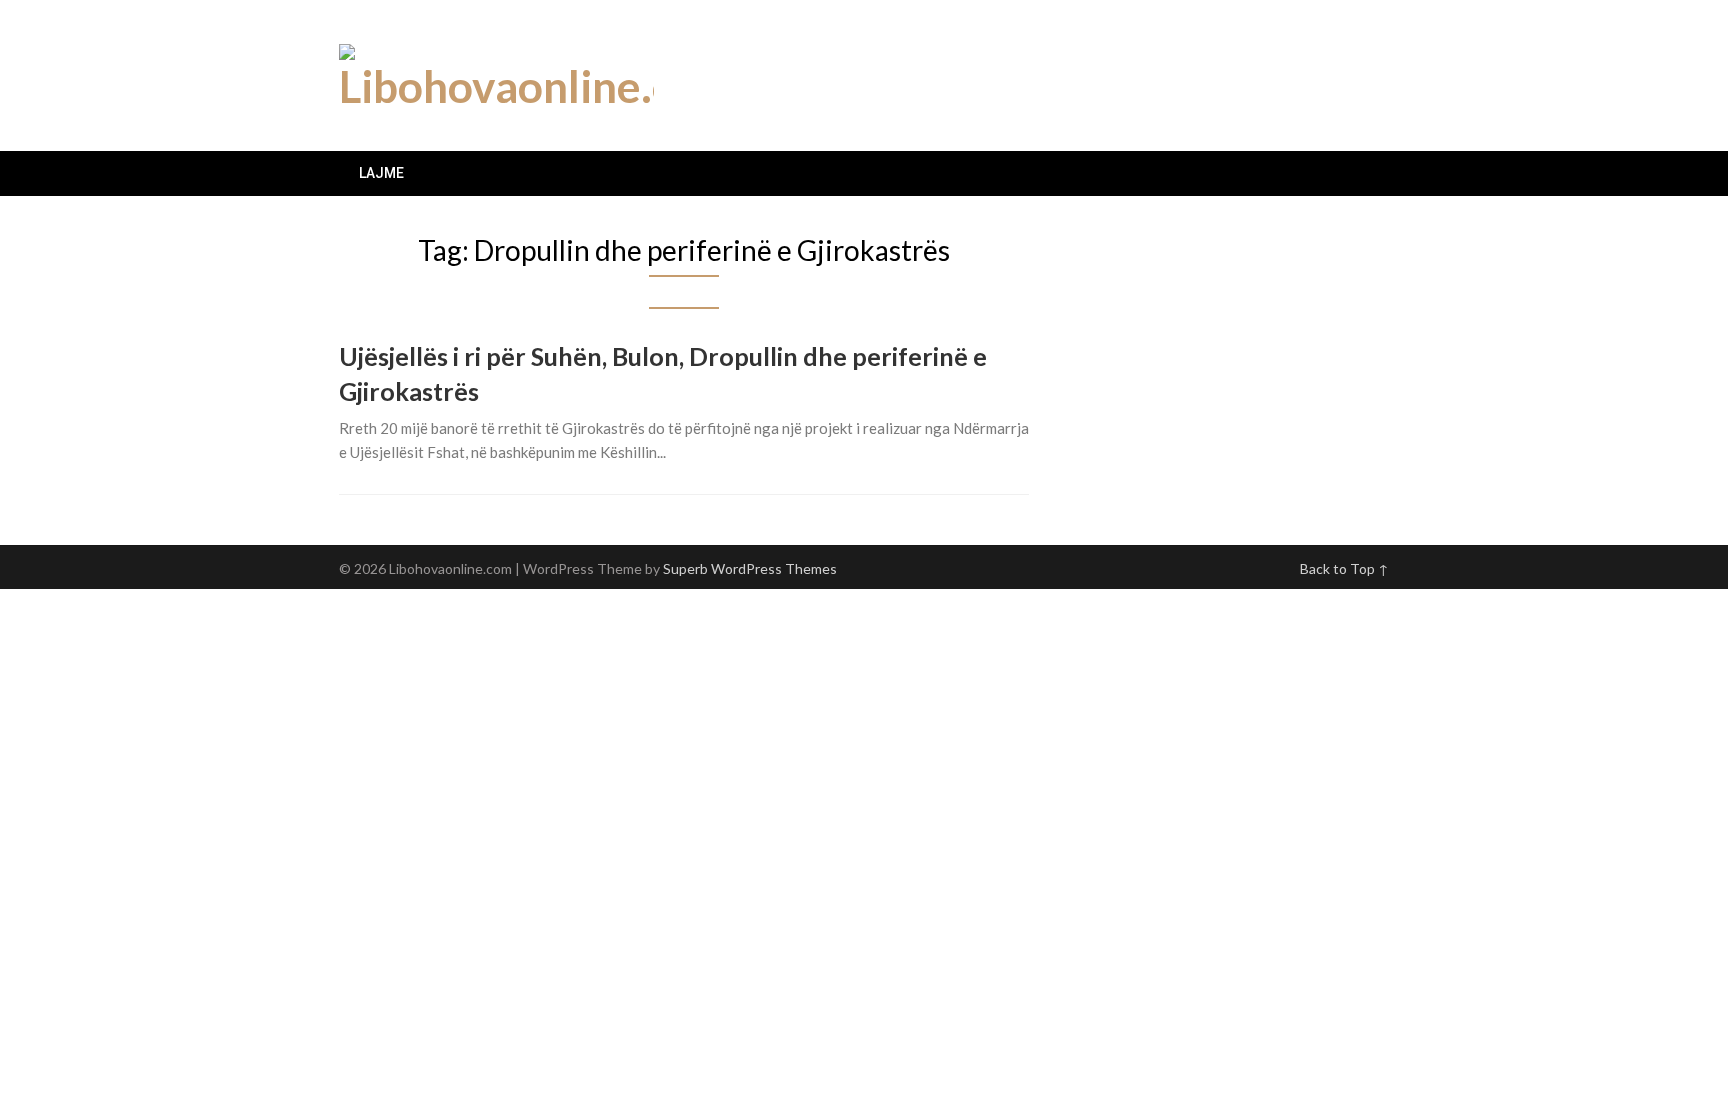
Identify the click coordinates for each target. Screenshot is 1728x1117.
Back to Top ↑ (1344, 568)
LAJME (381, 173)
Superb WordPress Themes (750, 568)
